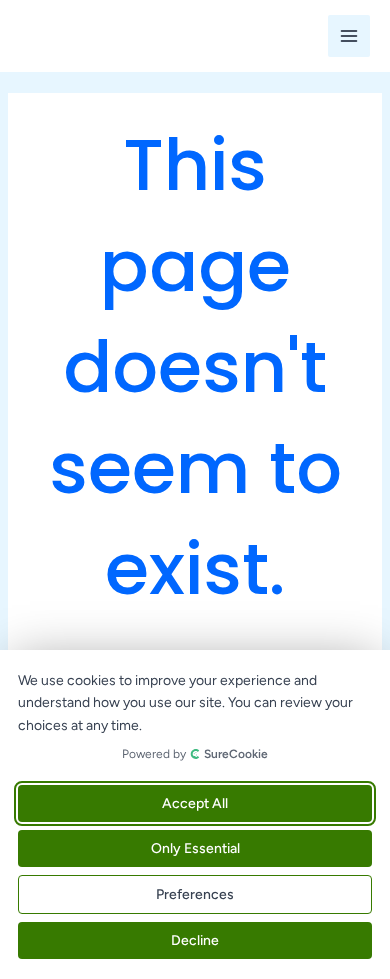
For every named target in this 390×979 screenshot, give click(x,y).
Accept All (195, 803)
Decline (195, 940)
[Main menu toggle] (349, 36)
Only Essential (195, 848)
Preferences (195, 894)
